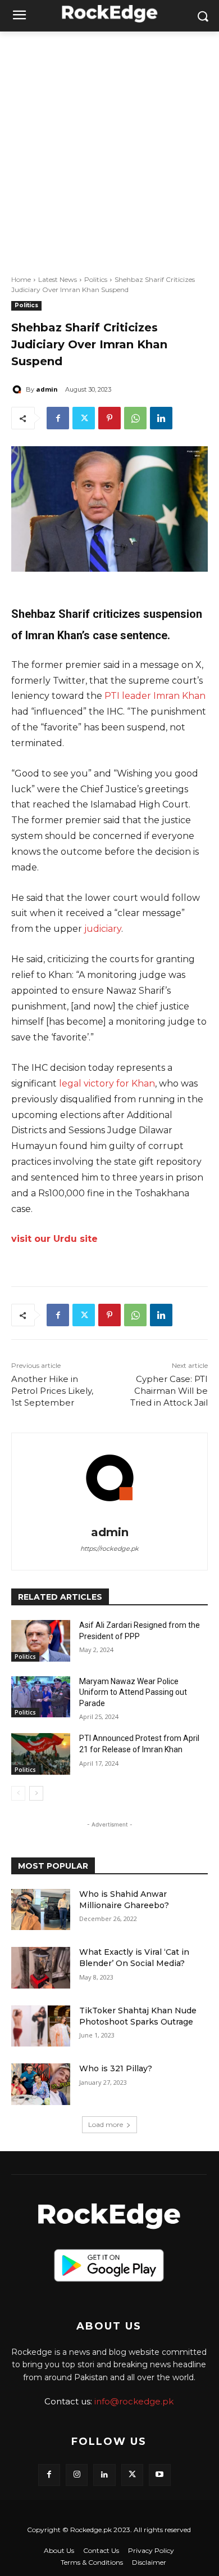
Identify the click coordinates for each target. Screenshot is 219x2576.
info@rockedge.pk (134, 2401)
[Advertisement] (109, 147)
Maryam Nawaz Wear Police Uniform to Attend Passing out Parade (133, 1692)
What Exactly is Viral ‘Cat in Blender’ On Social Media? (134, 1958)
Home (21, 279)
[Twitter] (84, 418)
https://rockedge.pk (109, 1549)
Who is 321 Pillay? (116, 2068)
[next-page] (36, 1793)
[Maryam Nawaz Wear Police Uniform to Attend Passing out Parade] (41, 1697)
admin (47, 389)
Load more (106, 2124)
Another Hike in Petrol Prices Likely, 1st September (52, 1391)
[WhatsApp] (135, 418)
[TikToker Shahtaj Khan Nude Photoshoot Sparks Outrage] (41, 2026)
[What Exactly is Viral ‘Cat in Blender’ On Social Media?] (41, 1968)
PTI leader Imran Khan (155, 696)
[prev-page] (18, 1793)
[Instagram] (77, 2475)
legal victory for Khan (107, 1083)
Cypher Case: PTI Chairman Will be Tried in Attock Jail (169, 1391)
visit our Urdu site (54, 1239)
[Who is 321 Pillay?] (41, 2084)
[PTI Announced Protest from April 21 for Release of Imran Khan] (41, 1754)
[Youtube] (160, 2475)
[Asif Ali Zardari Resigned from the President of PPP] (41, 1641)
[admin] (19, 389)
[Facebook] (58, 418)
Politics (96, 279)
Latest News (58, 279)
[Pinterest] (109, 418)
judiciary (103, 929)
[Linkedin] (161, 418)
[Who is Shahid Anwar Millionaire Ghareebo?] (41, 1910)
